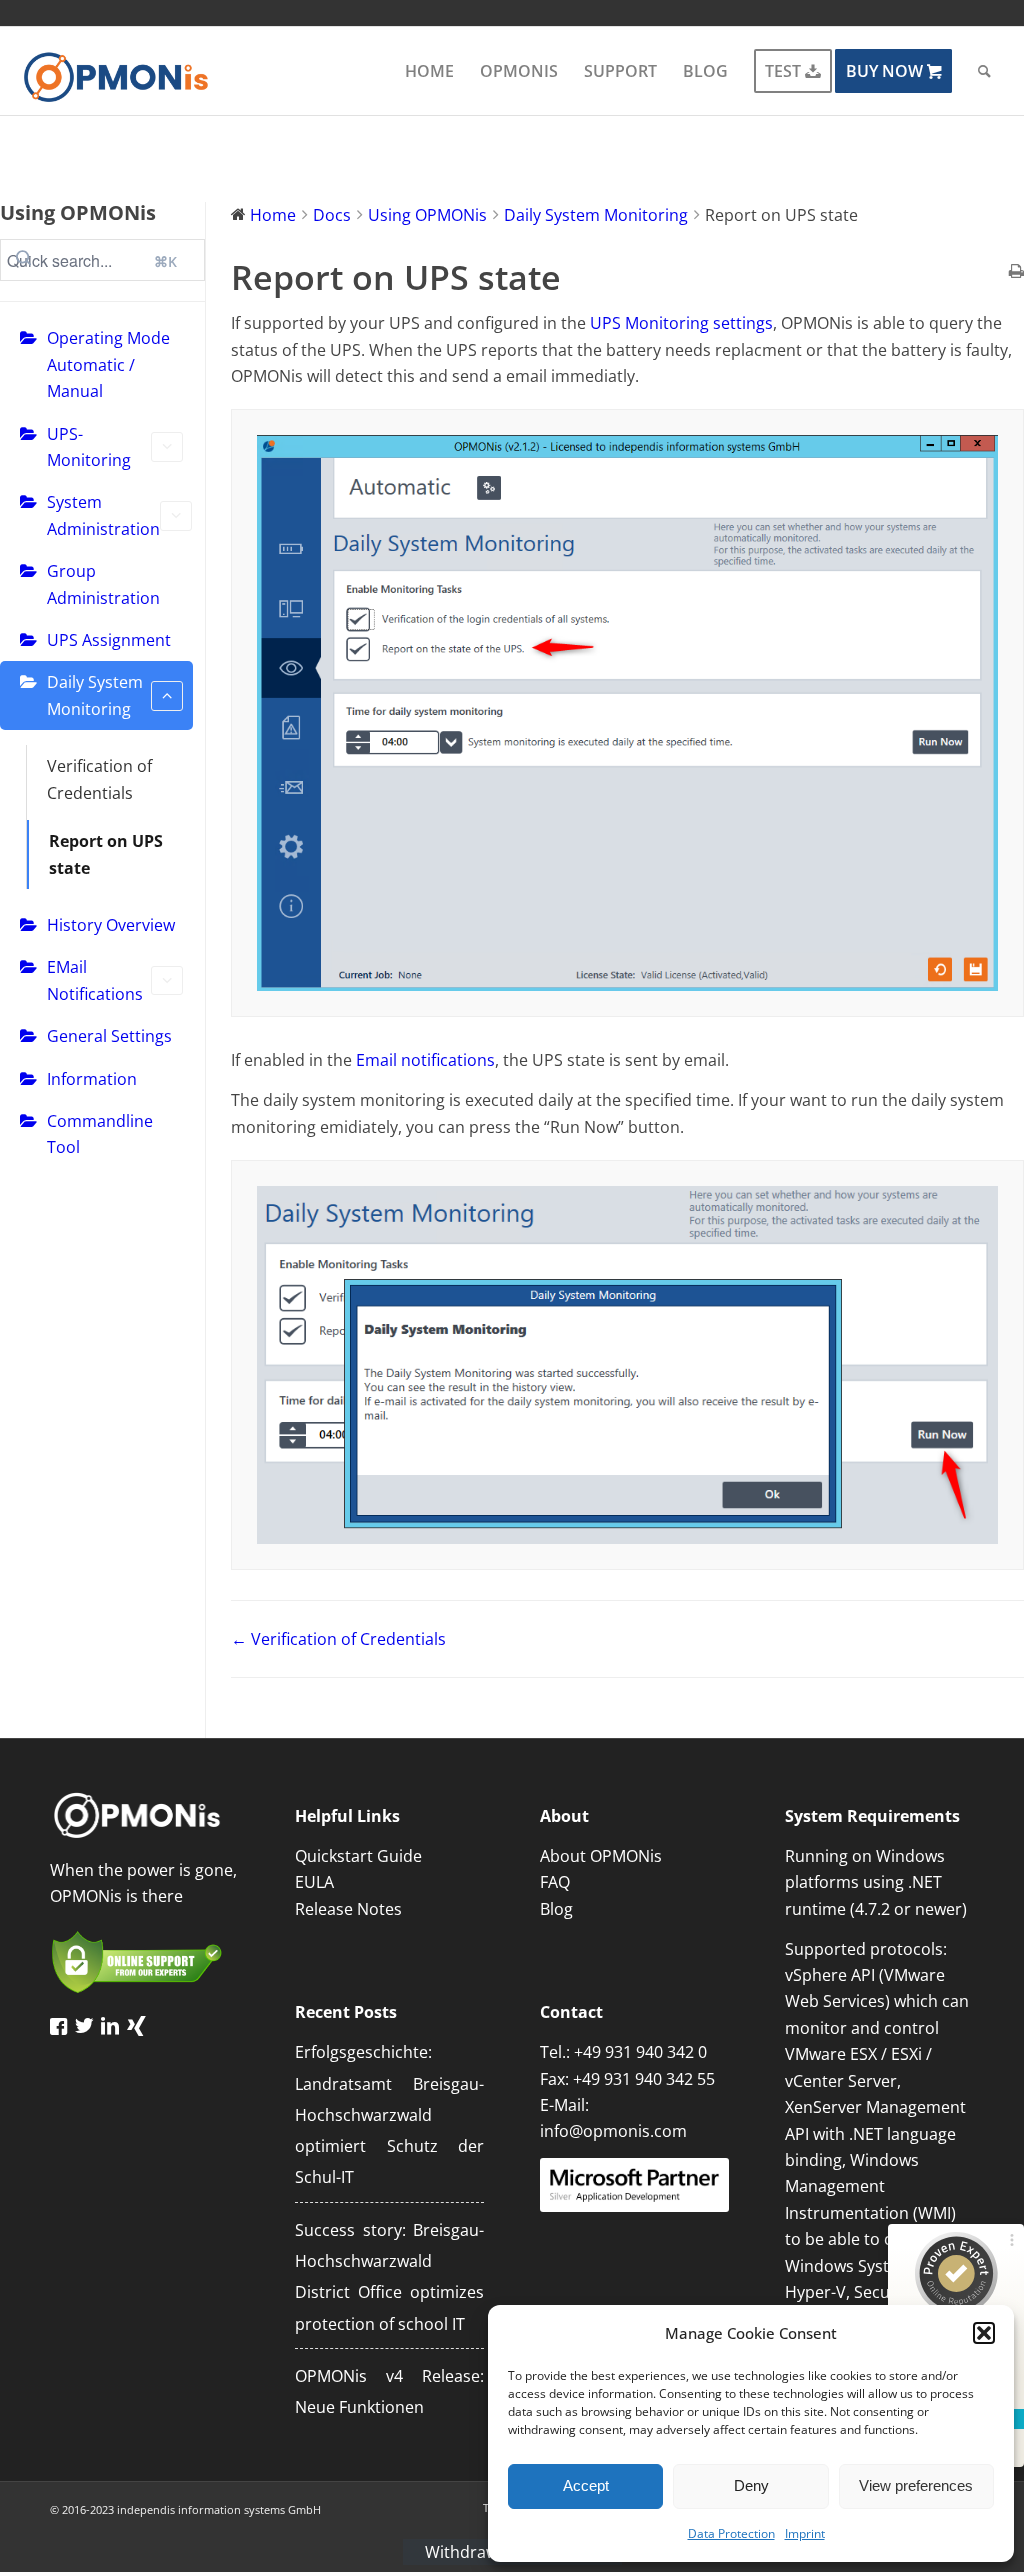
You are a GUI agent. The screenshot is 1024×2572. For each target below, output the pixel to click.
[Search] (984, 71)
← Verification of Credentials (338, 1639)
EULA (314, 1882)
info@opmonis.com (613, 2131)
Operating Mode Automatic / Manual (108, 364)
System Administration (103, 515)
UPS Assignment (109, 640)
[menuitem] (429, 71)
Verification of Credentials (99, 779)
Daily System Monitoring (95, 695)
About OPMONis (601, 1856)
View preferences (916, 2485)
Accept (586, 2485)
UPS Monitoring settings (681, 323)
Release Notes (348, 1909)
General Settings (109, 1036)
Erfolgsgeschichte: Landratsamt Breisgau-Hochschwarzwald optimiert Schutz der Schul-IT (389, 2114)
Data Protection (731, 2533)
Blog (556, 1909)
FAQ (555, 1882)
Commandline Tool (100, 1134)
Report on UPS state (106, 854)
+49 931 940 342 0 (640, 2052)
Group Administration (103, 584)
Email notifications (425, 1060)
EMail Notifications (95, 980)
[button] (984, 2333)
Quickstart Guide (358, 1856)
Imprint (805, 2533)
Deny (751, 2485)
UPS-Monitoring (89, 447)
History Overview (111, 925)
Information (92, 1079)
